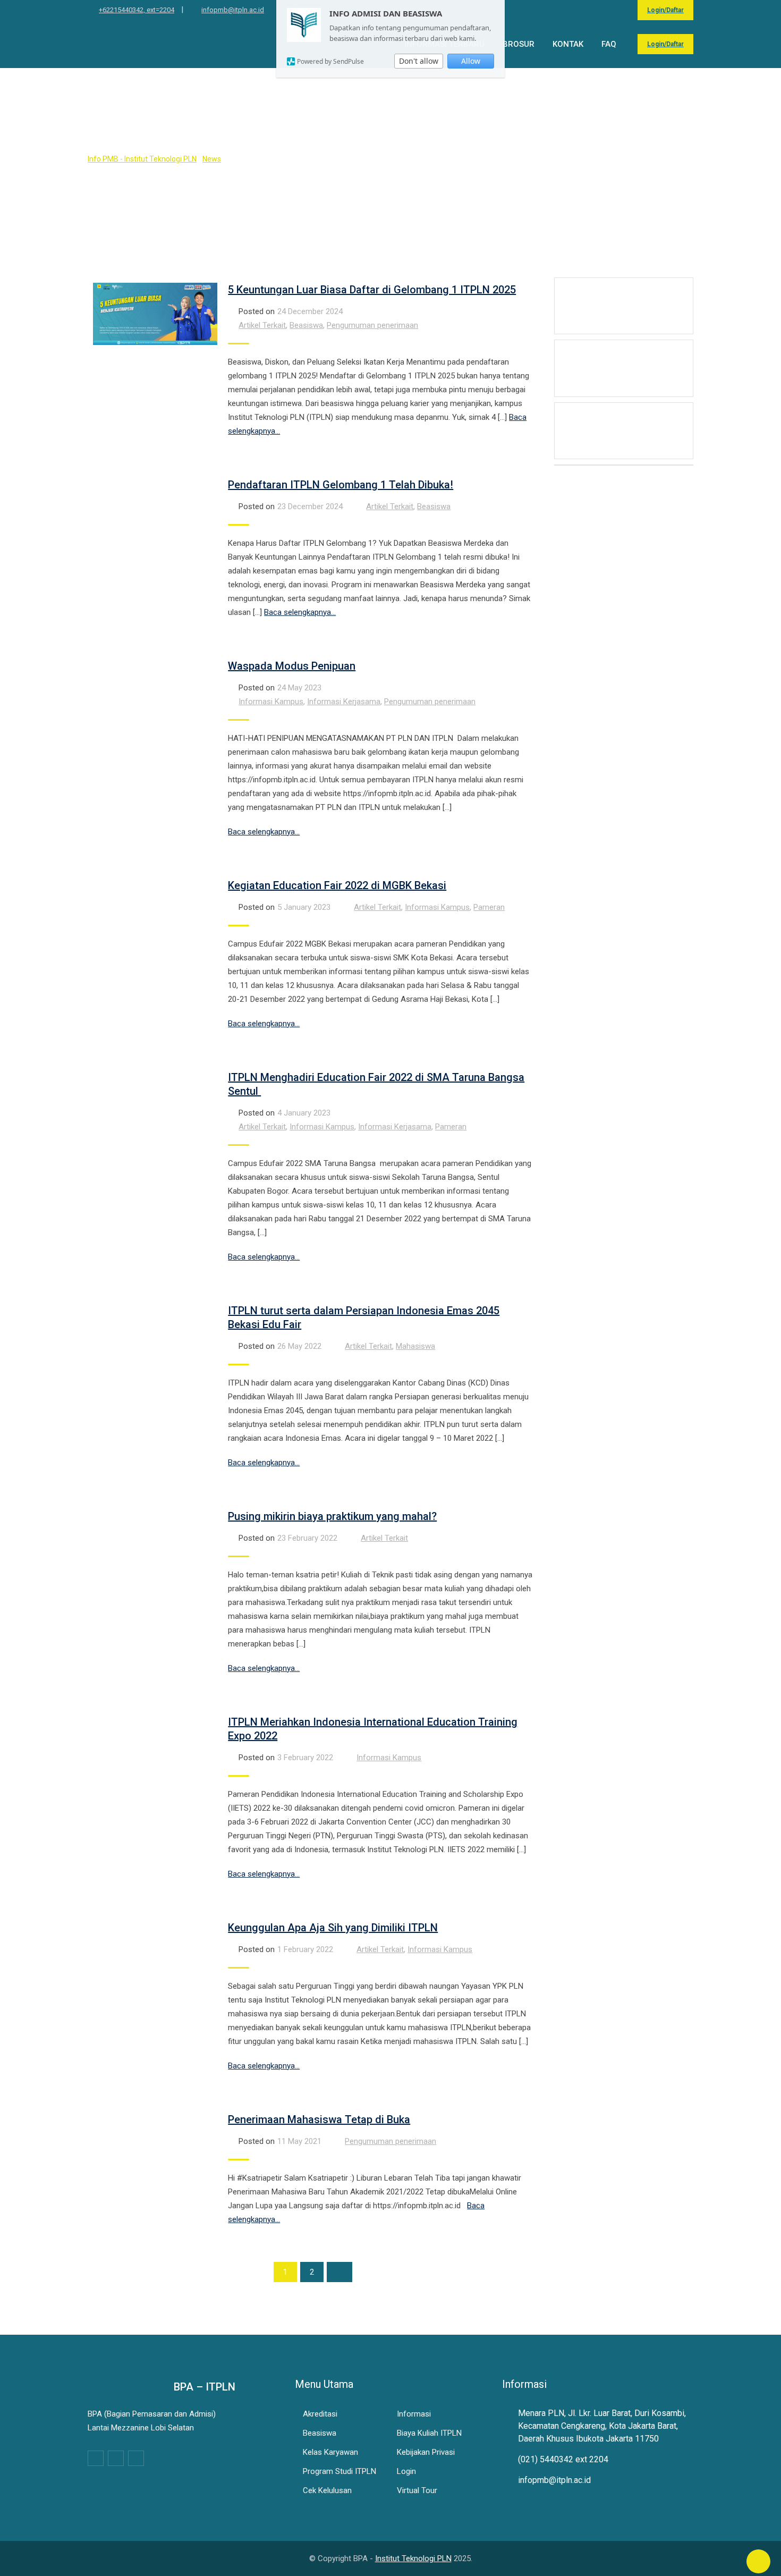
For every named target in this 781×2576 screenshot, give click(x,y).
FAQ (609, 44)
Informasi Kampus (271, 702)
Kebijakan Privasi (426, 2452)
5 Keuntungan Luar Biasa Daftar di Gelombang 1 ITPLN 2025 (372, 290)
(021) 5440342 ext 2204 (563, 2459)
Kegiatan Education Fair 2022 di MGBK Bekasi (337, 885)
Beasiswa (306, 325)
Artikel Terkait (262, 325)
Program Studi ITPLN (339, 2471)
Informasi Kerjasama (344, 702)
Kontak (568, 44)
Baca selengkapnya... (300, 612)
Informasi (414, 2414)
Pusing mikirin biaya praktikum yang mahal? (332, 1516)
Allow (471, 61)
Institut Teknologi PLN (413, 2558)
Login (406, 2471)
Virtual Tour (417, 2490)
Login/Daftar (665, 10)
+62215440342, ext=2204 (137, 10)
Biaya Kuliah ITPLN (429, 2433)
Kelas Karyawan (330, 2452)
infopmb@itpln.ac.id (233, 10)
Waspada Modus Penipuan (292, 666)
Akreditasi (320, 2414)
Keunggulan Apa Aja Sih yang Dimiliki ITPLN (333, 1928)
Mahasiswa (415, 1346)
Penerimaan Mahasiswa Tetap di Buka (319, 2119)
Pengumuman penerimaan (372, 325)
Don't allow (419, 61)
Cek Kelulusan (327, 2490)
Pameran (489, 907)
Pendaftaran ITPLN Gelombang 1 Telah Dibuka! (341, 485)
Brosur (519, 44)
